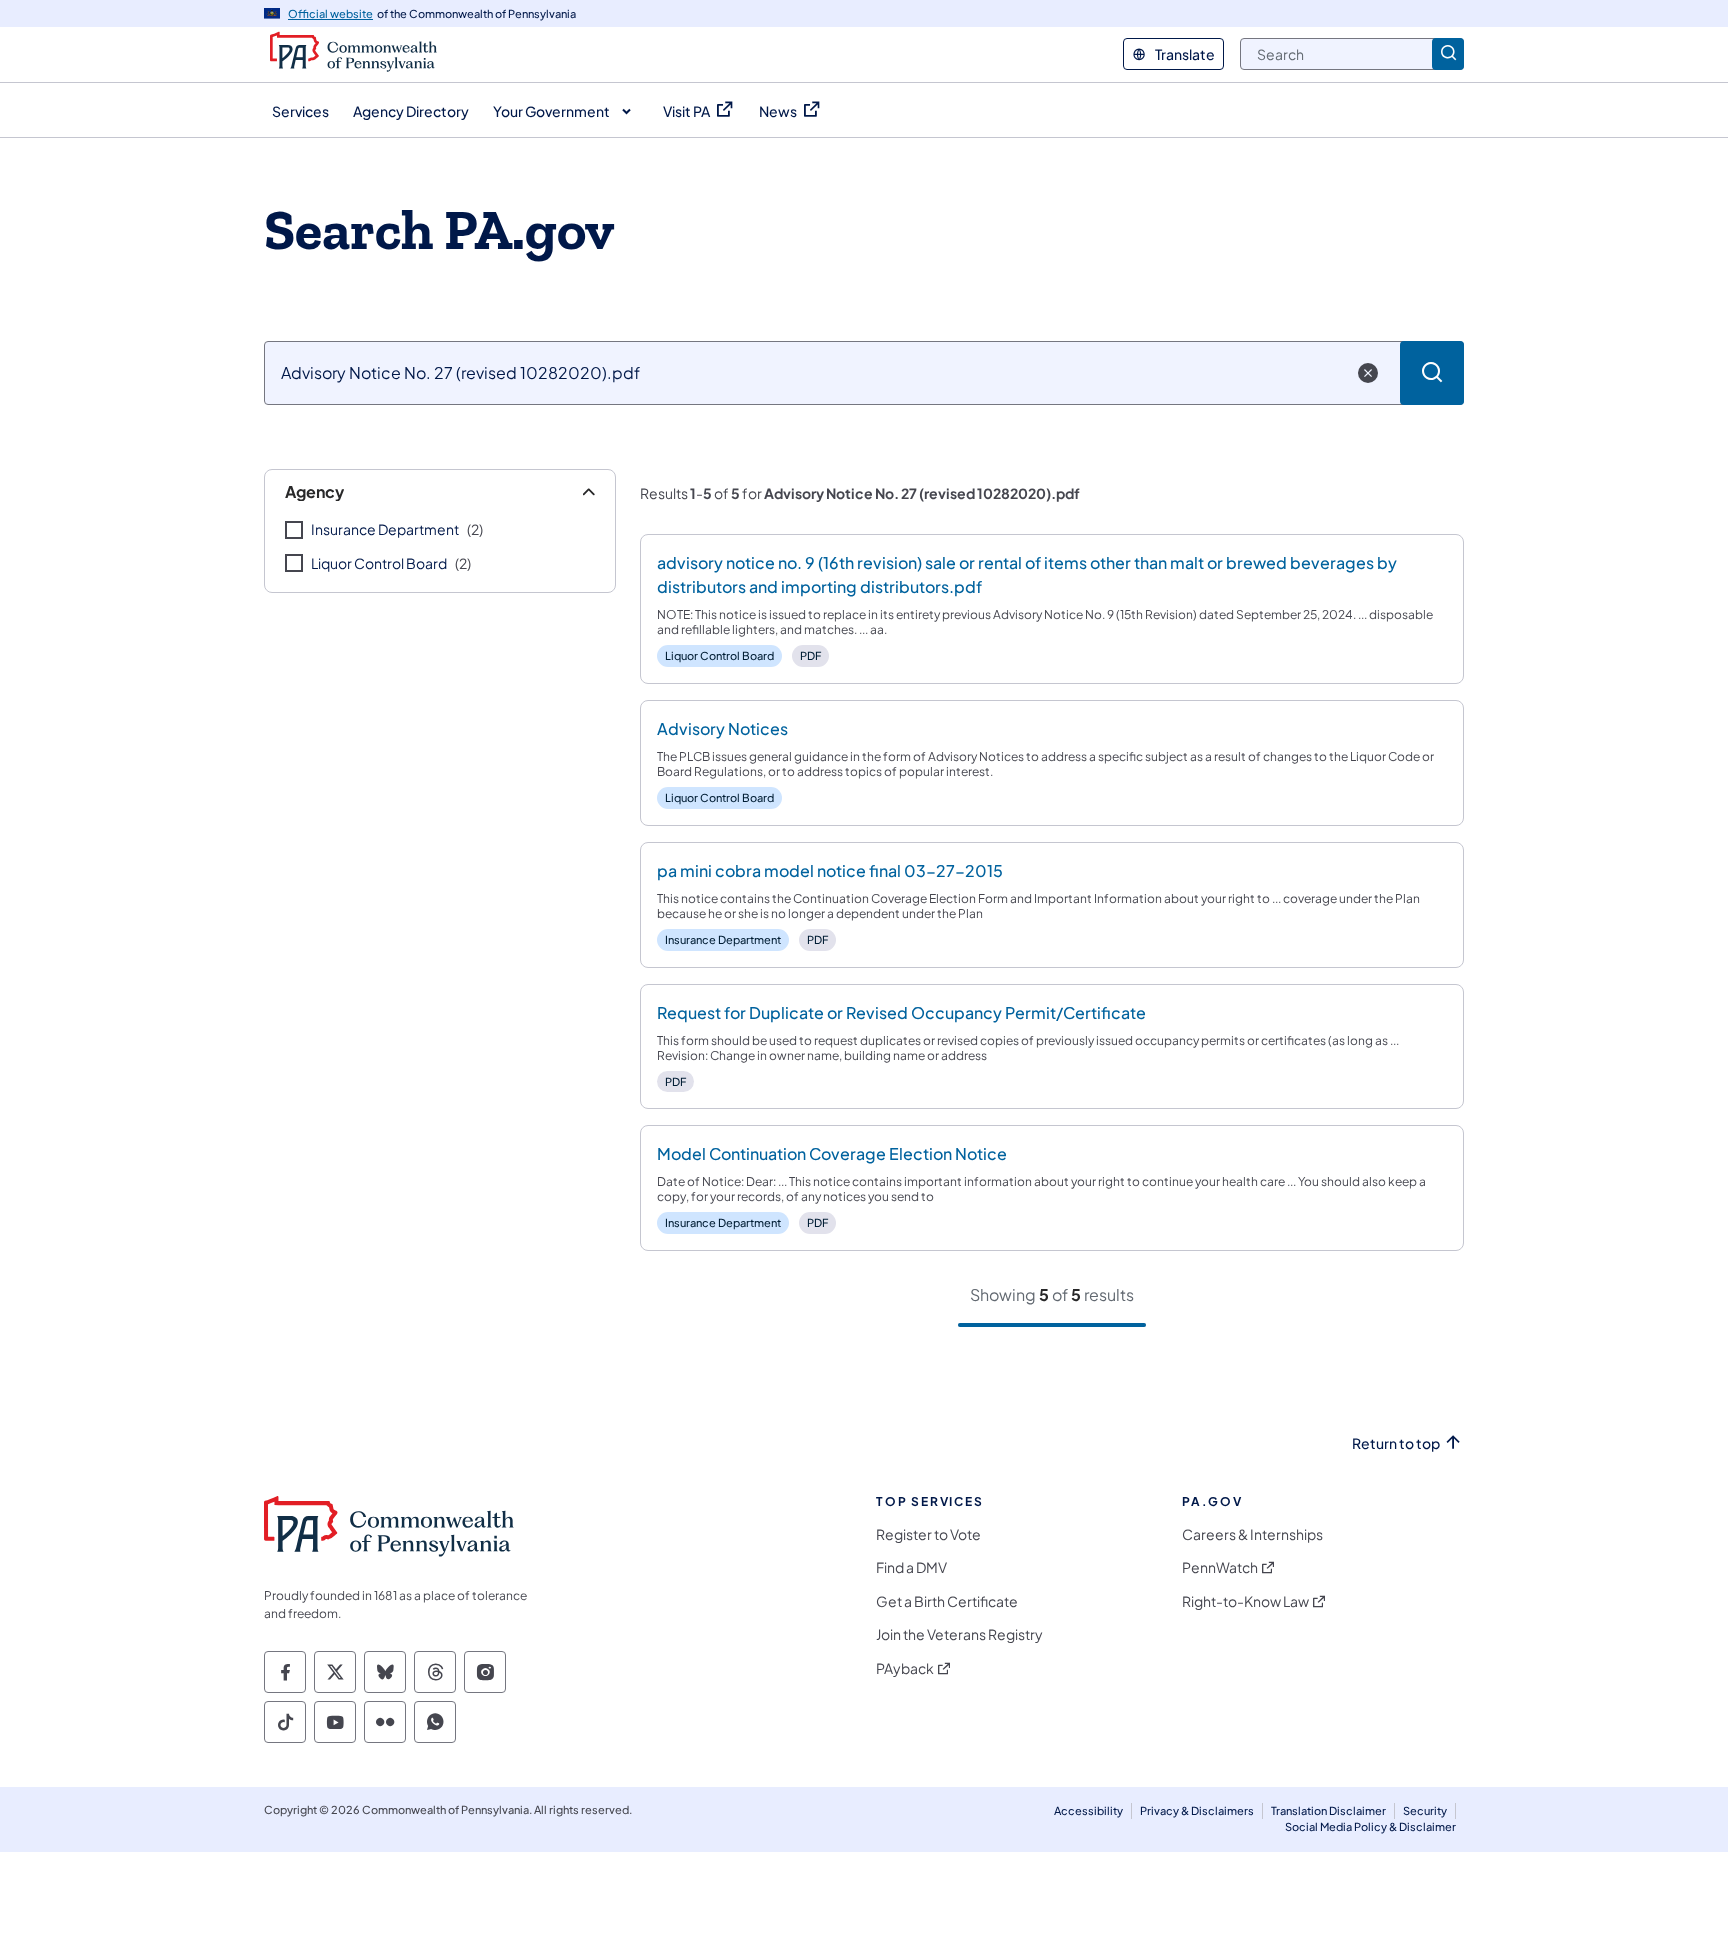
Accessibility (1088, 1810)
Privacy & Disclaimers (1197, 1810)
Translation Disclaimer (1328, 1810)
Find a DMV (911, 1567)
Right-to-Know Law (1245, 1601)
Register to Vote (928, 1534)
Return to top (1396, 1443)
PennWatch (1220, 1567)
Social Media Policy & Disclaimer (1370, 1826)
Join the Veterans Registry (959, 1634)
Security (1425, 1810)
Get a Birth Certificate (947, 1601)
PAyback (905, 1668)
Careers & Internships (1252, 1534)
